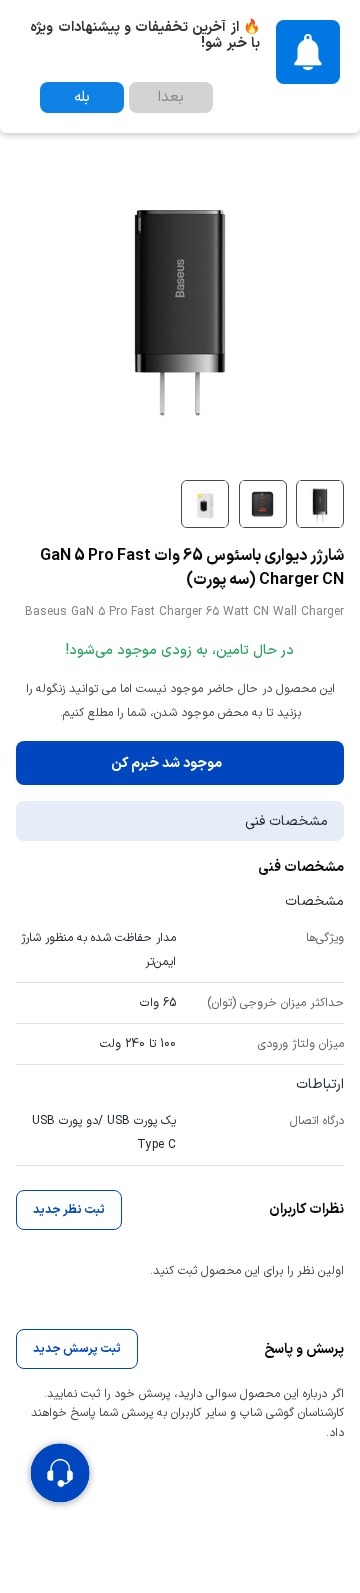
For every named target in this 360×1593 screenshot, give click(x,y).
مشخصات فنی (286, 821)
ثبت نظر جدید (69, 1210)
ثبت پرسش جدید (77, 1349)
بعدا (171, 97)
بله (82, 97)
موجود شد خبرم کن (166, 763)
